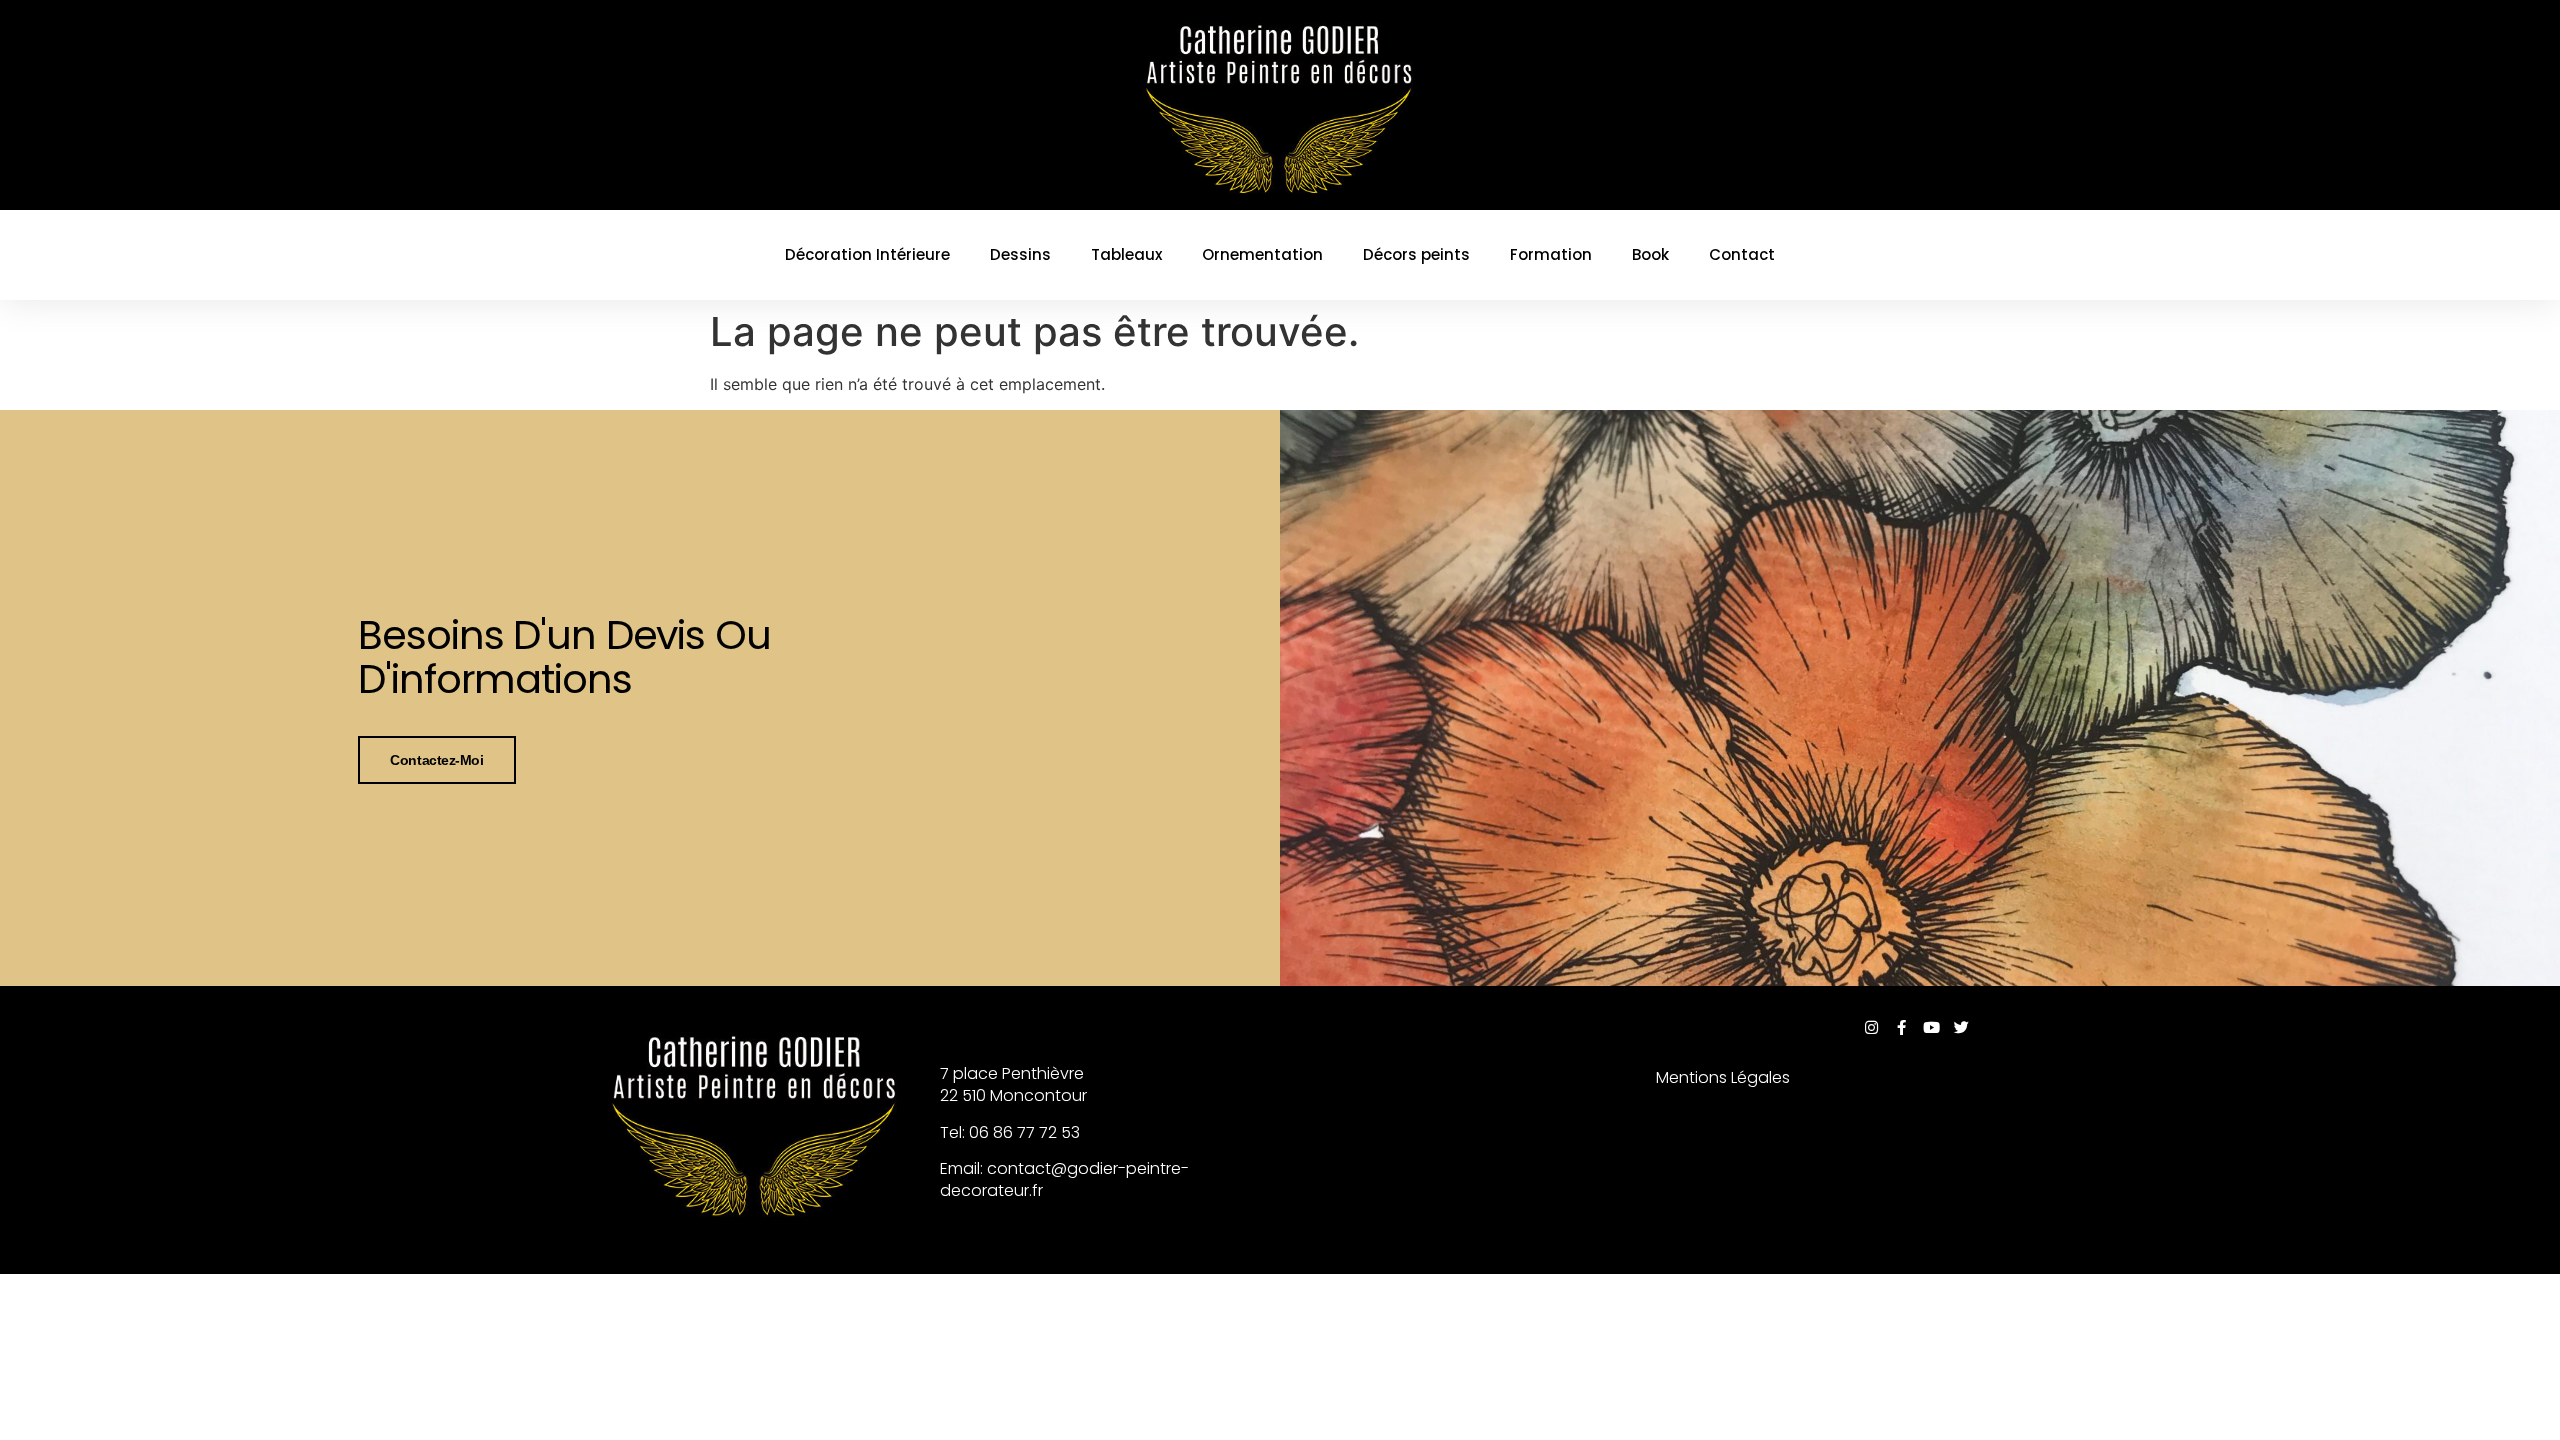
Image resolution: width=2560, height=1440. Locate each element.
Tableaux (1126, 254)
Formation (1551, 254)
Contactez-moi (436, 760)
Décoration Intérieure (867, 254)
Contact (1742, 254)
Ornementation (1262, 254)
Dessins (1020, 254)
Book (1650, 254)
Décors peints (1416, 254)
